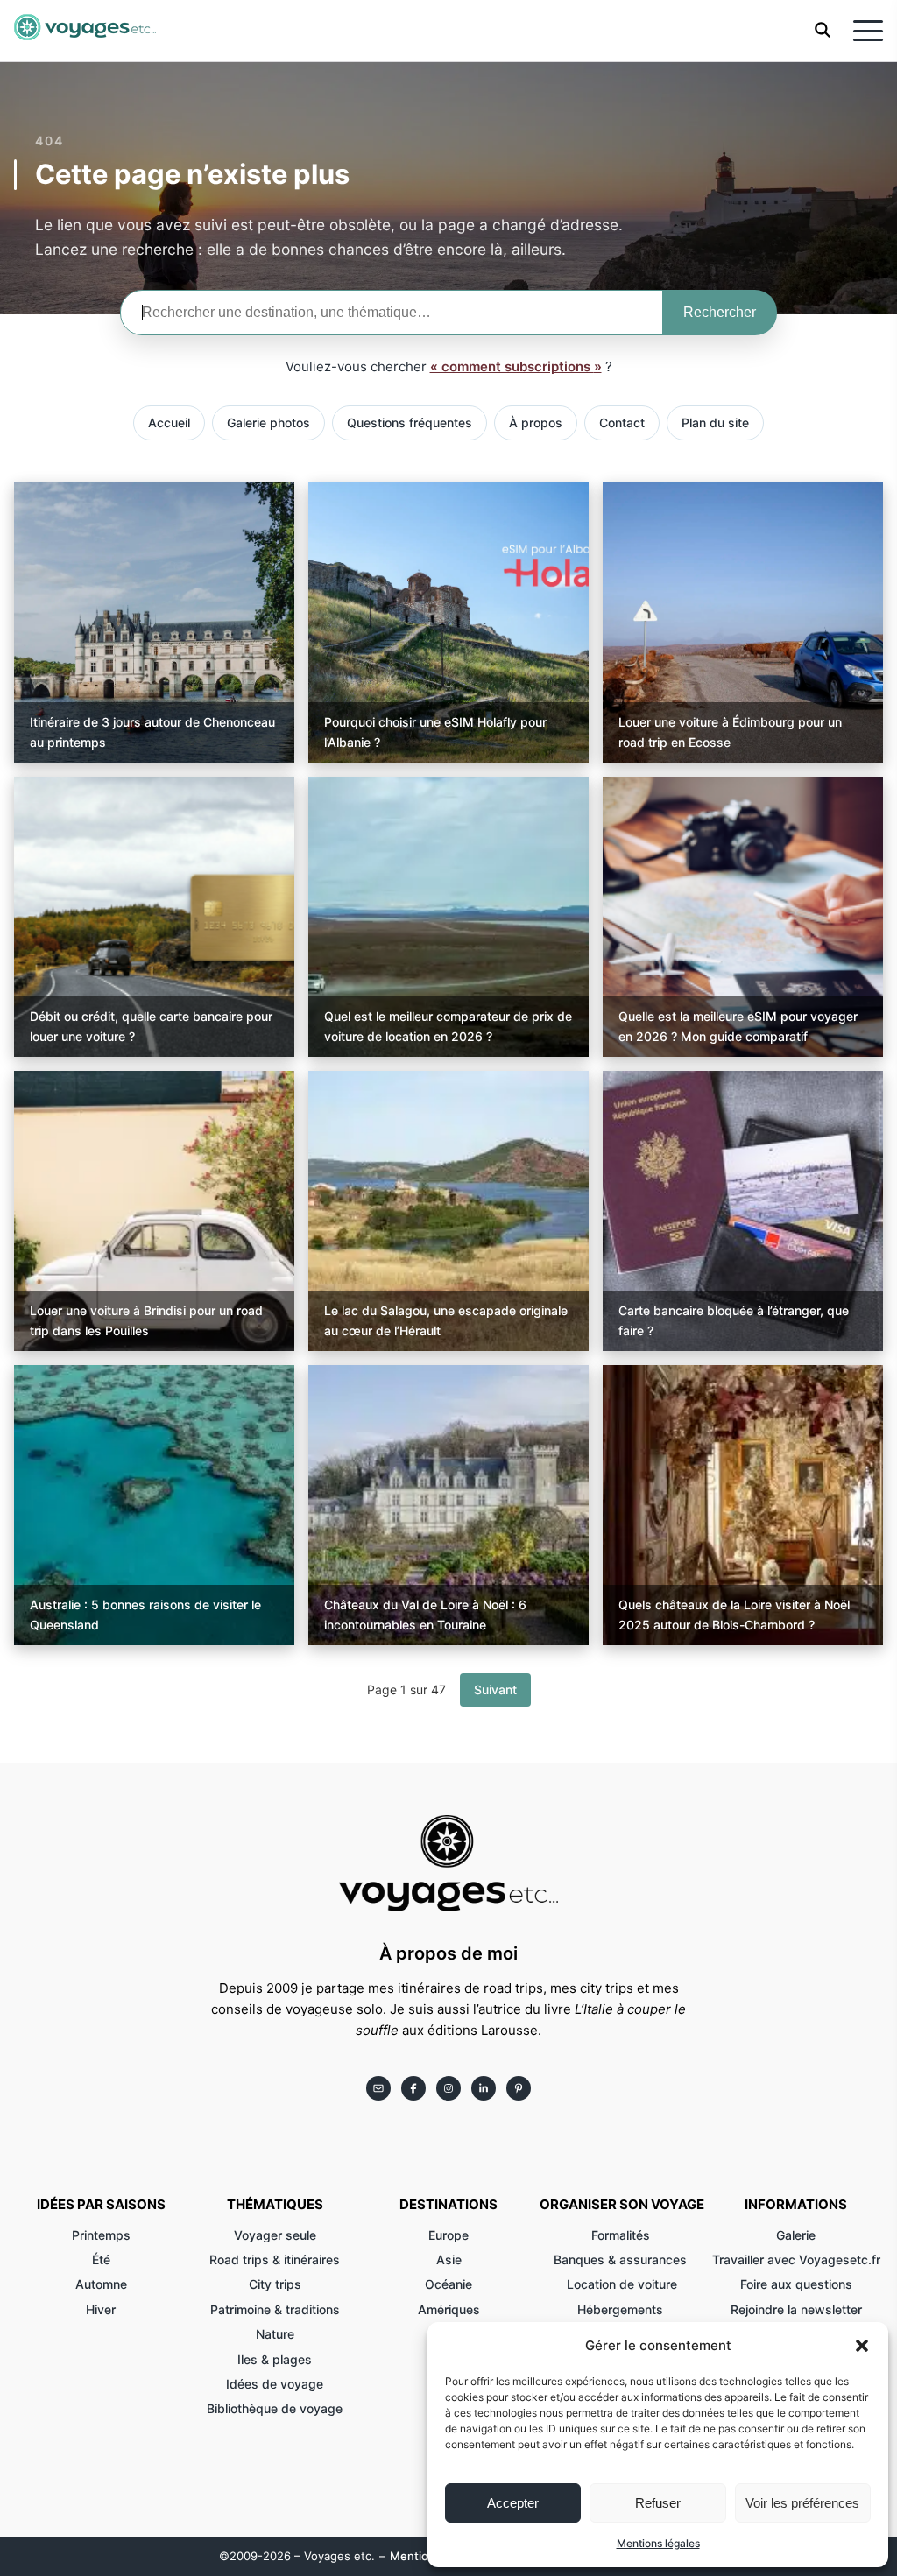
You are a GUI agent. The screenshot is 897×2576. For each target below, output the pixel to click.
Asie (449, 2259)
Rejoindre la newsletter (796, 2309)
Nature (275, 2334)
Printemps (101, 2235)
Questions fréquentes (410, 422)
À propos (536, 422)
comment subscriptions (518, 366)
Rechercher (720, 312)
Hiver (101, 2309)
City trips (275, 2284)
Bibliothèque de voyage (275, 2408)
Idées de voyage (275, 2384)
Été (101, 2259)
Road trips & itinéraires (275, 2259)
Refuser (658, 2503)
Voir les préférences (802, 2503)
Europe (448, 2235)
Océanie (448, 2284)
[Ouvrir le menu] (868, 31)
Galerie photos (268, 422)
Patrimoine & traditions (275, 2309)
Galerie (796, 2235)
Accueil (169, 422)
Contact (622, 422)
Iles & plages (275, 2359)
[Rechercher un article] (823, 33)
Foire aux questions (796, 2284)
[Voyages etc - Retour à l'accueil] (85, 31)
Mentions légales (658, 2543)
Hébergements (622, 2309)
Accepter (513, 2503)
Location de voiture (622, 2284)
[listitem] (378, 2088)
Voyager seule (275, 2235)
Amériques (449, 2309)
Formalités (622, 2235)
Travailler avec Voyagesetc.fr (796, 2259)
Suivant (495, 1689)
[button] (862, 2346)
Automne (101, 2284)
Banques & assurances (622, 2259)
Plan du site (715, 422)
